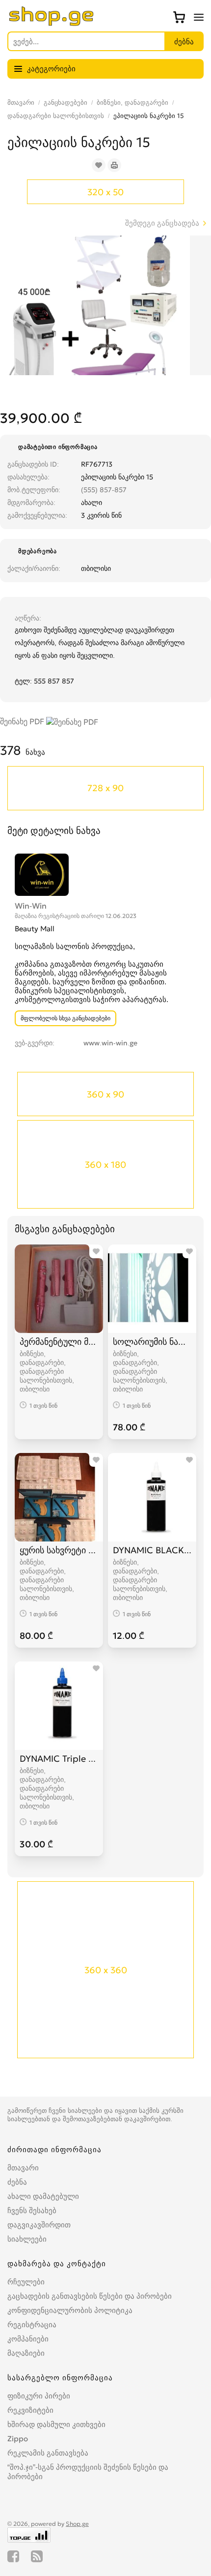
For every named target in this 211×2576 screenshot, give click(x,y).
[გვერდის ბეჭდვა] (114, 165)
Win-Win (31, 906)
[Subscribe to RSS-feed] (37, 2556)
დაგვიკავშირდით (39, 2225)
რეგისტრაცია (32, 2324)
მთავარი (21, 103)
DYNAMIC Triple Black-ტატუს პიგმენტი (59, 1759)
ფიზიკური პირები (39, 2396)
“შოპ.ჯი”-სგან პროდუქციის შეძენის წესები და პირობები (88, 2472)
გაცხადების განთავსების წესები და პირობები (90, 2296)
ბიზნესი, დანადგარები (132, 103)
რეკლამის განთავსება (48, 2453)
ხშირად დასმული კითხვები (56, 2424)
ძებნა (17, 2182)
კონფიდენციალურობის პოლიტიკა (70, 2310)
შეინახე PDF (23, 721)
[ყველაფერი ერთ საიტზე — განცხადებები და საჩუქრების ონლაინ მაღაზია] (52, 23)
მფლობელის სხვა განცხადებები (66, 1018)
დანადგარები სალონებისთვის (56, 116)
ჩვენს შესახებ (32, 2210)
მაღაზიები (26, 2353)
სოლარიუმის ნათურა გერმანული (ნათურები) (152, 1342)
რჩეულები (26, 2282)
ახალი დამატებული (43, 2196)
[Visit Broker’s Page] (42, 874)
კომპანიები (28, 2339)
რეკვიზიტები (30, 2410)
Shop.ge (77, 2524)
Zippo (18, 2439)
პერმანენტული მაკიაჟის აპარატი (59, 1342)
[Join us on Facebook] (13, 2556)
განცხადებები (66, 103)
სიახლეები (27, 2239)
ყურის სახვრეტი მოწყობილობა (59, 1550)
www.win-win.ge (110, 1043)
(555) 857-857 (104, 490)
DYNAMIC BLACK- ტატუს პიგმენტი (152, 1550)
